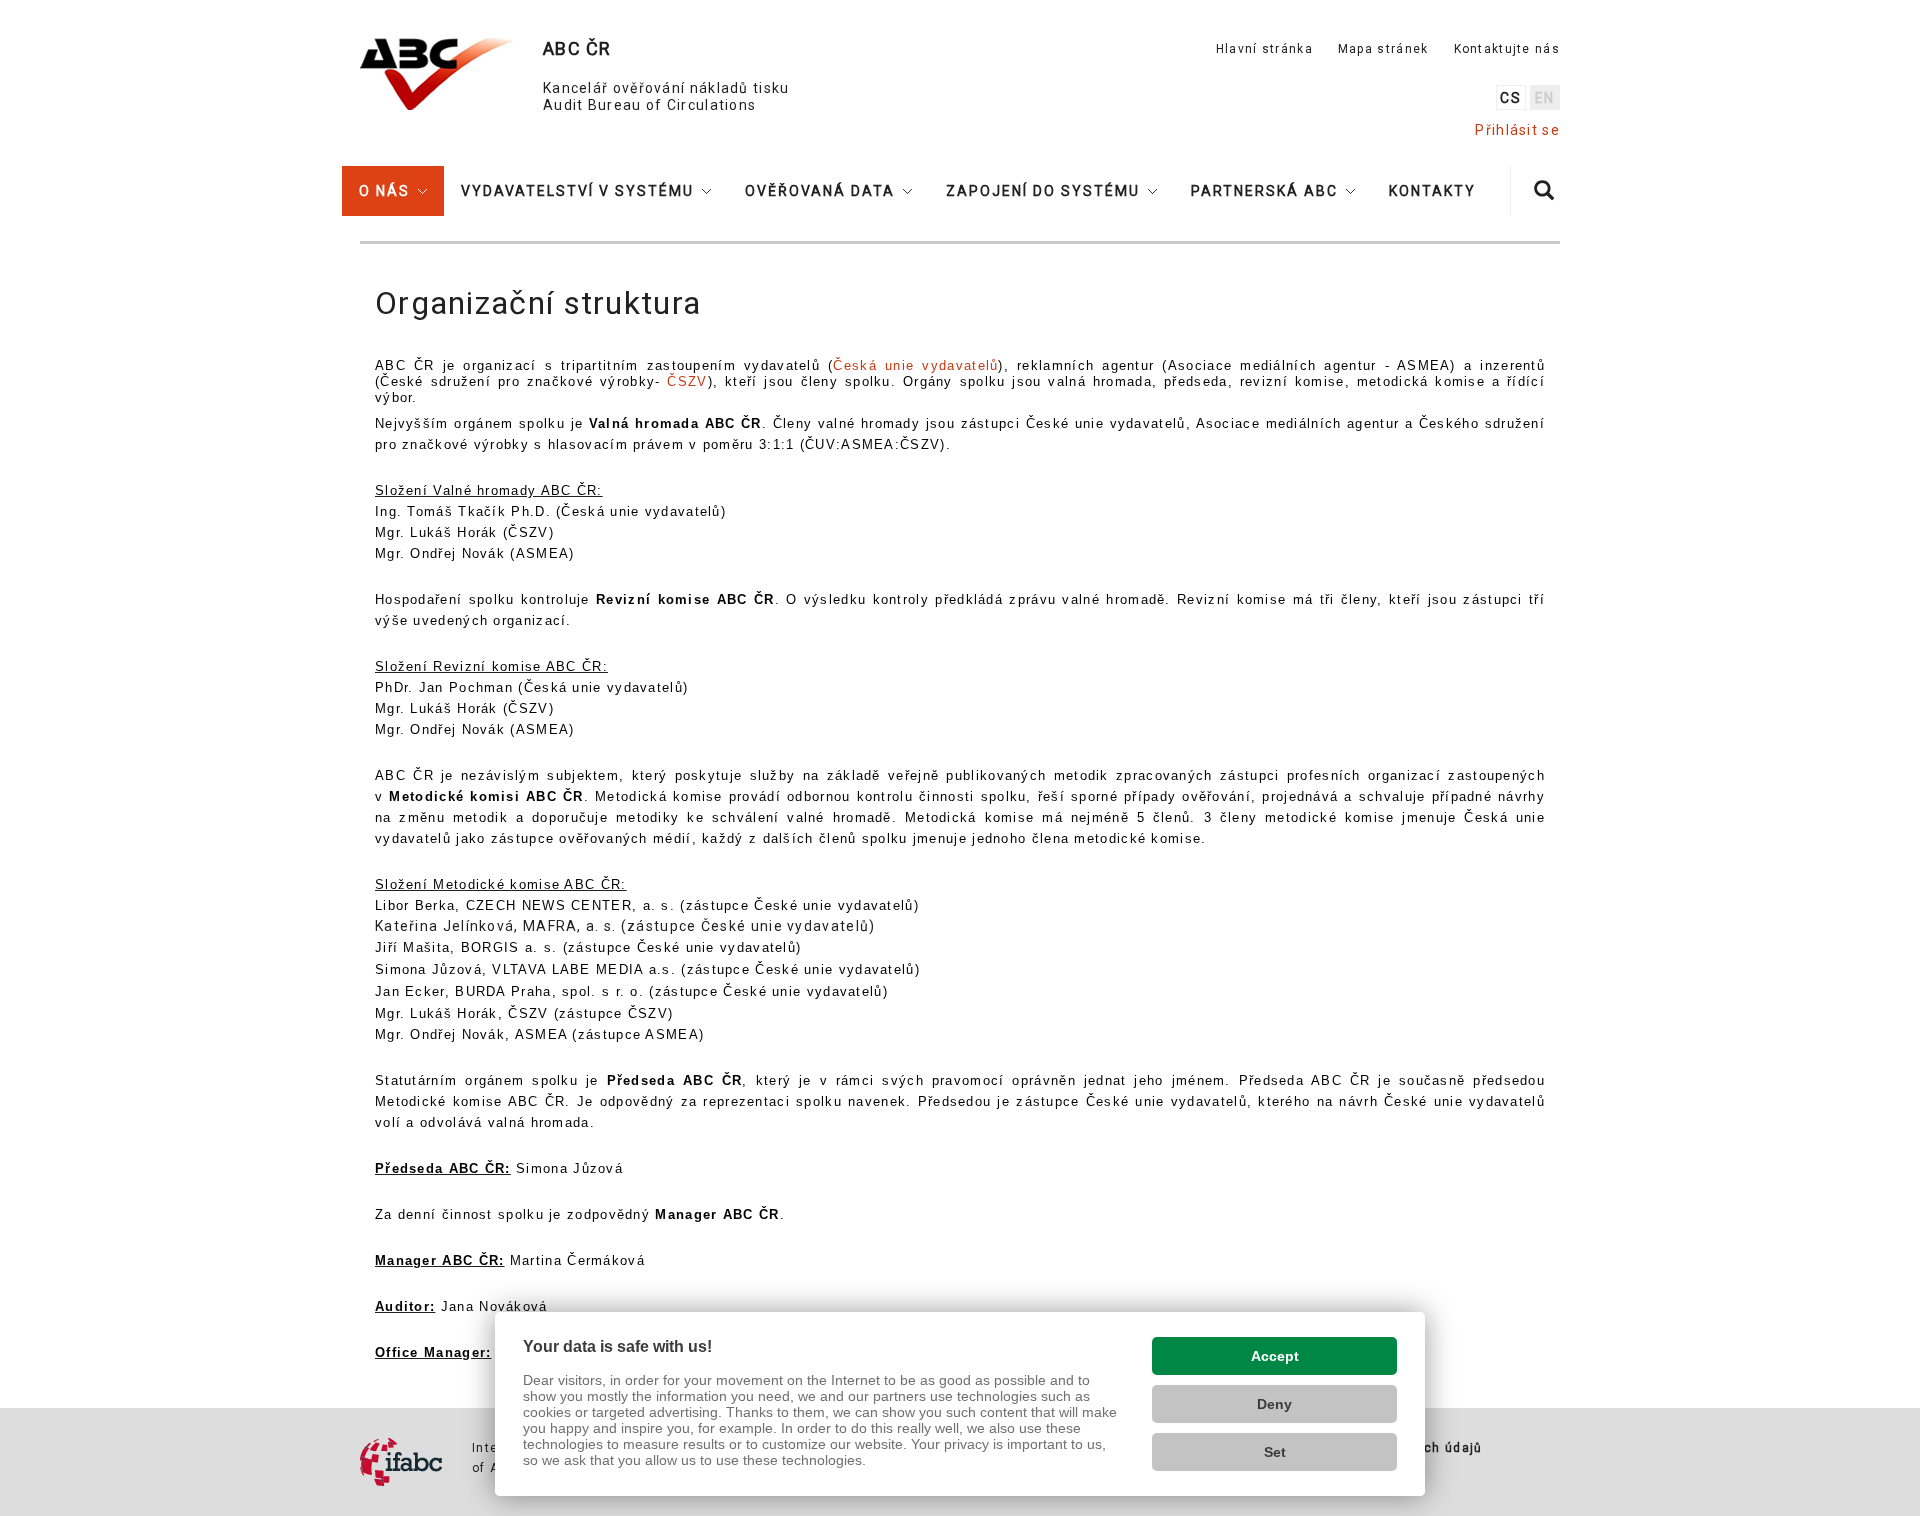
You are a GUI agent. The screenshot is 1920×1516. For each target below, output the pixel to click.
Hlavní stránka (1264, 49)
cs (1510, 98)
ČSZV (687, 381)
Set (1275, 1452)
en (1545, 98)
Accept (1275, 1356)
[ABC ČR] (436, 74)
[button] (393, 191)
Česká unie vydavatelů (915, 365)
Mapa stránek (1383, 49)
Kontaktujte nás (1507, 49)
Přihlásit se (1517, 130)
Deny (1274, 1404)
